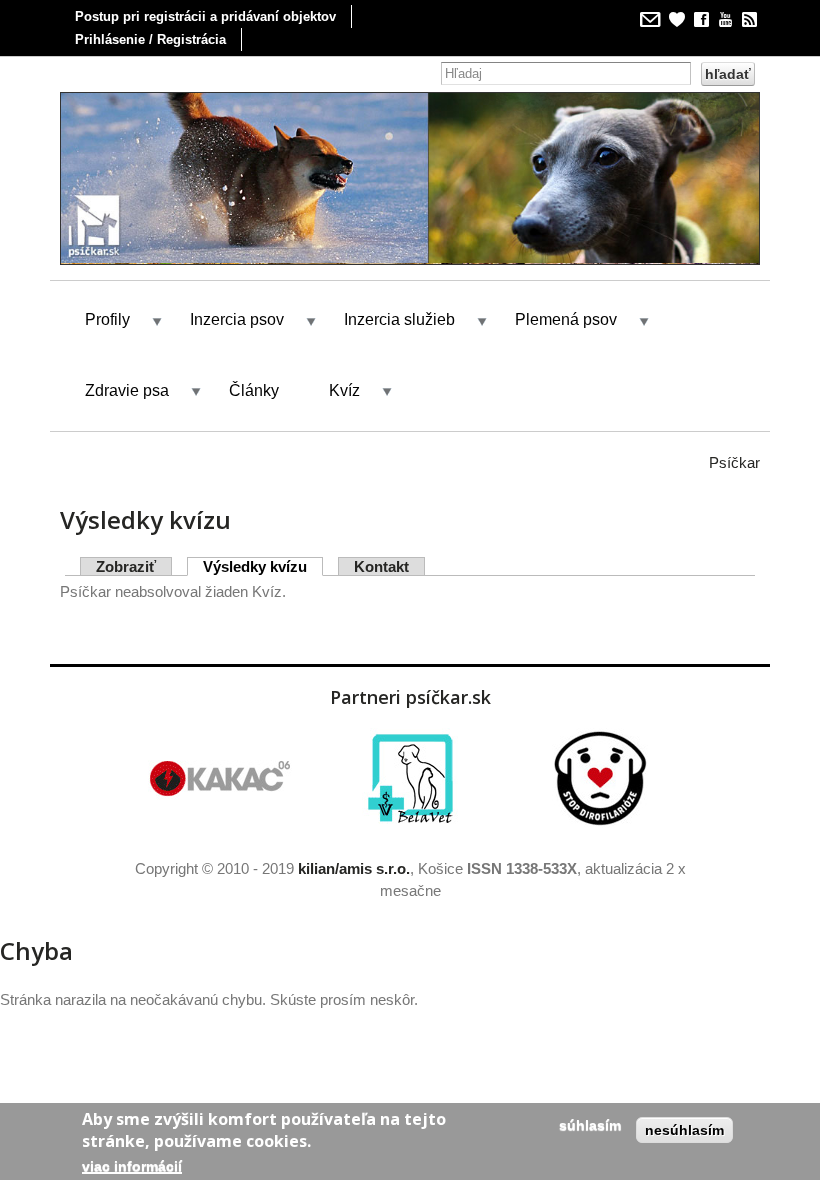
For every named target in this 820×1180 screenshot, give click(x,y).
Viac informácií (132, 1166)
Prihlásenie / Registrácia (150, 39)
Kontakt (381, 566)
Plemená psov (566, 319)
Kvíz (344, 390)
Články (254, 390)
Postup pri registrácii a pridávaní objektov (205, 16)
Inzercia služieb (399, 319)
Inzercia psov (237, 319)
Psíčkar (734, 462)
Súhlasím (590, 1125)
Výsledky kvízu (263, 566)
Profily (107, 319)
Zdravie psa (127, 390)
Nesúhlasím (684, 1130)
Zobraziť (126, 566)
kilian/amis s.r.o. (354, 868)
